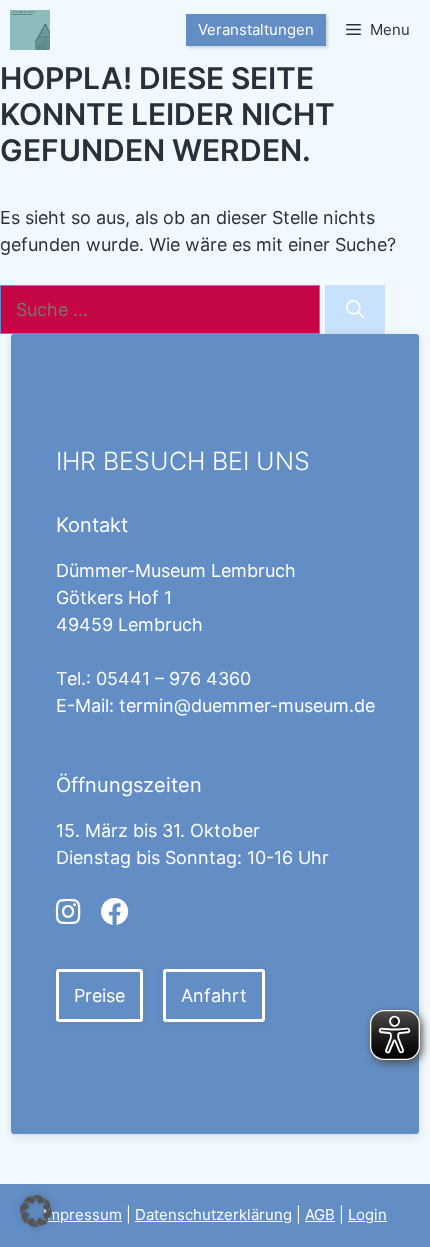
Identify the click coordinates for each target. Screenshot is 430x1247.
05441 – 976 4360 (173, 678)
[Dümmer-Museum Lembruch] (30, 30)
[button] (36, 1211)
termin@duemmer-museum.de (247, 705)
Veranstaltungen (256, 29)
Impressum (82, 1214)
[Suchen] (355, 309)
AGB (320, 1214)
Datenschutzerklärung (213, 1214)
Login (367, 1214)
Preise (99, 995)
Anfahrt (214, 995)
